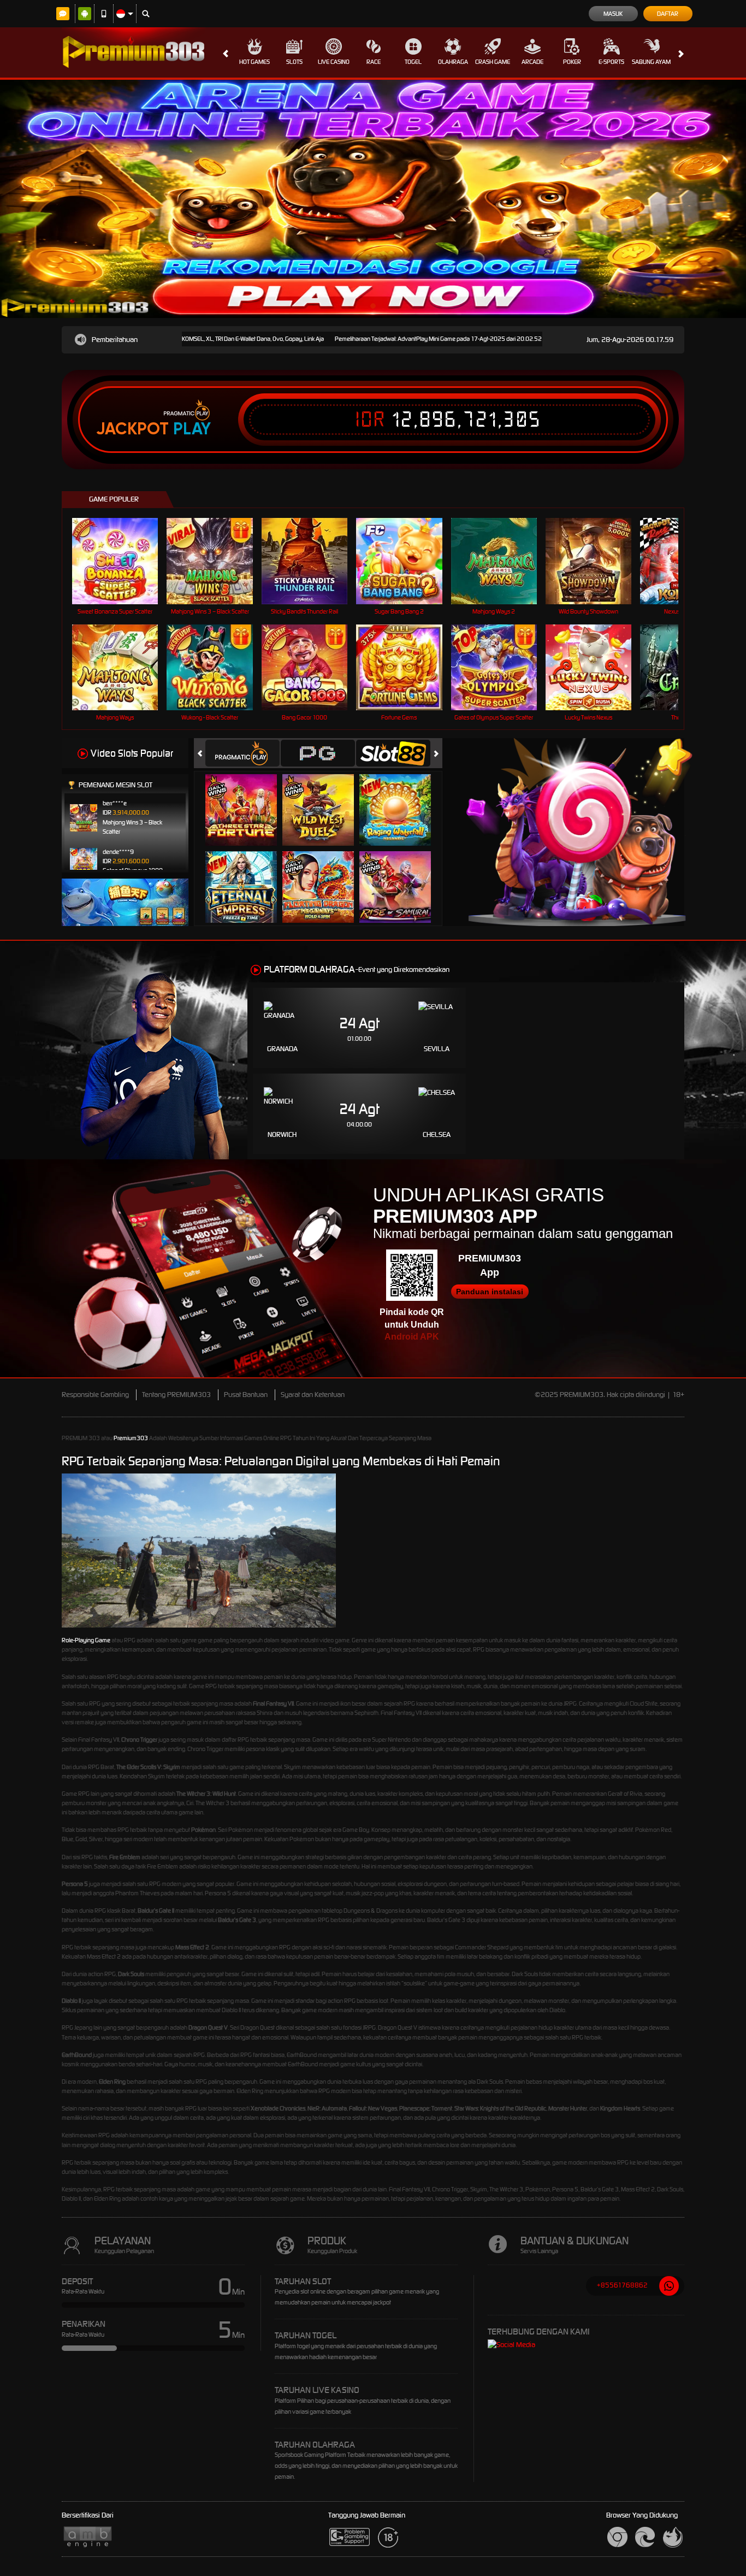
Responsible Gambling (95, 1395)
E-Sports (611, 62)
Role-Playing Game (86, 1640)
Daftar (668, 14)
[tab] (242, 753)
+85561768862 (622, 2285)
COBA (248, 798)
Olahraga (453, 62)
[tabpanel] (373, 199)
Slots (294, 62)
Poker (572, 62)
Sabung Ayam (651, 62)
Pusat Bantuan (246, 1395)
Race (374, 62)
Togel (413, 62)
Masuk (613, 14)
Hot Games (254, 62)
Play (192, 429)
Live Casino (334, 62)
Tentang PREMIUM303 (176, 1395)
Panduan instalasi (490, 1292)
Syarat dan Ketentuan (313, 1395)
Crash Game (493, 62)
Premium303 (131, 1438)
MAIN (122, 561)
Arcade (532, 62)
